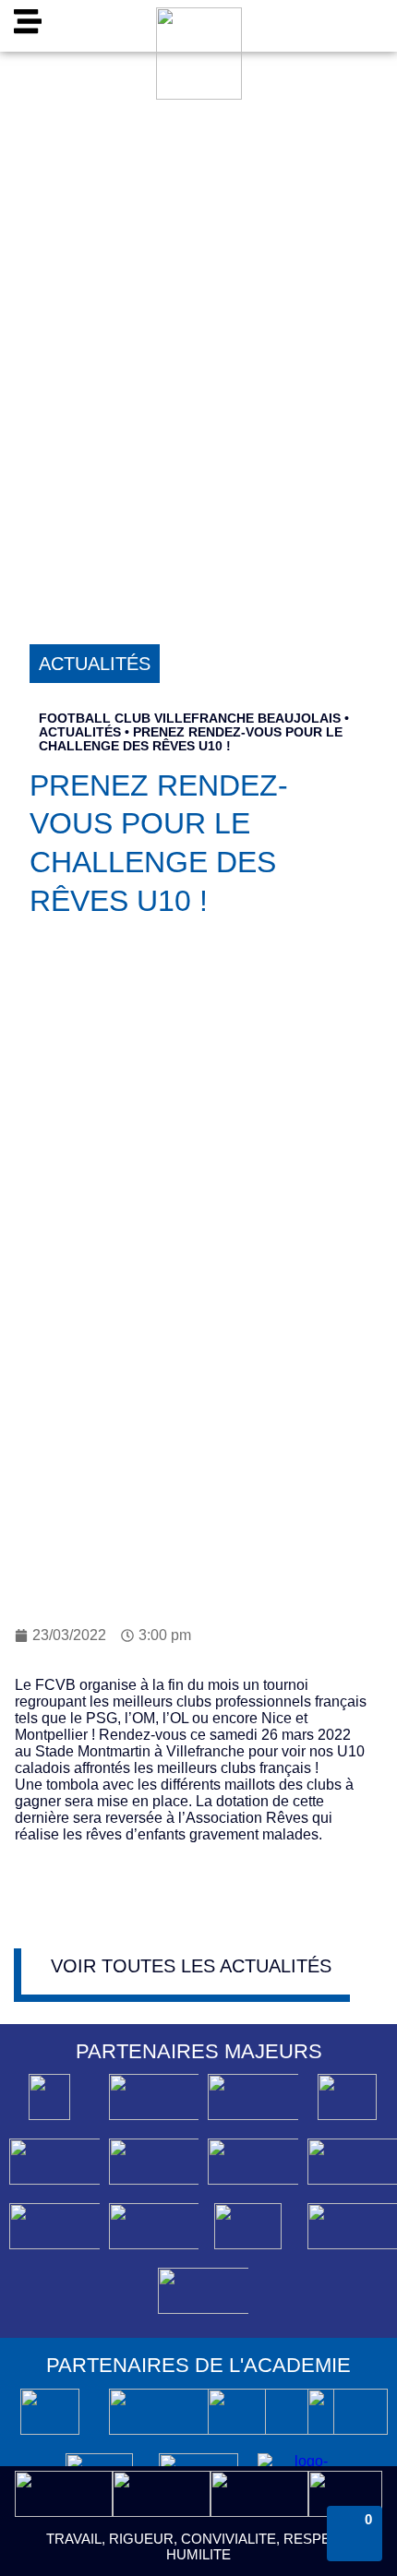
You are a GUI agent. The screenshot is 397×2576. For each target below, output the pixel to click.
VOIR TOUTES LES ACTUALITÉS (191, 1966)
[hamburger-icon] (27, 26)
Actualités (80, 732)
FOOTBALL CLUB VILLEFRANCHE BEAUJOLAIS (190, 719)
